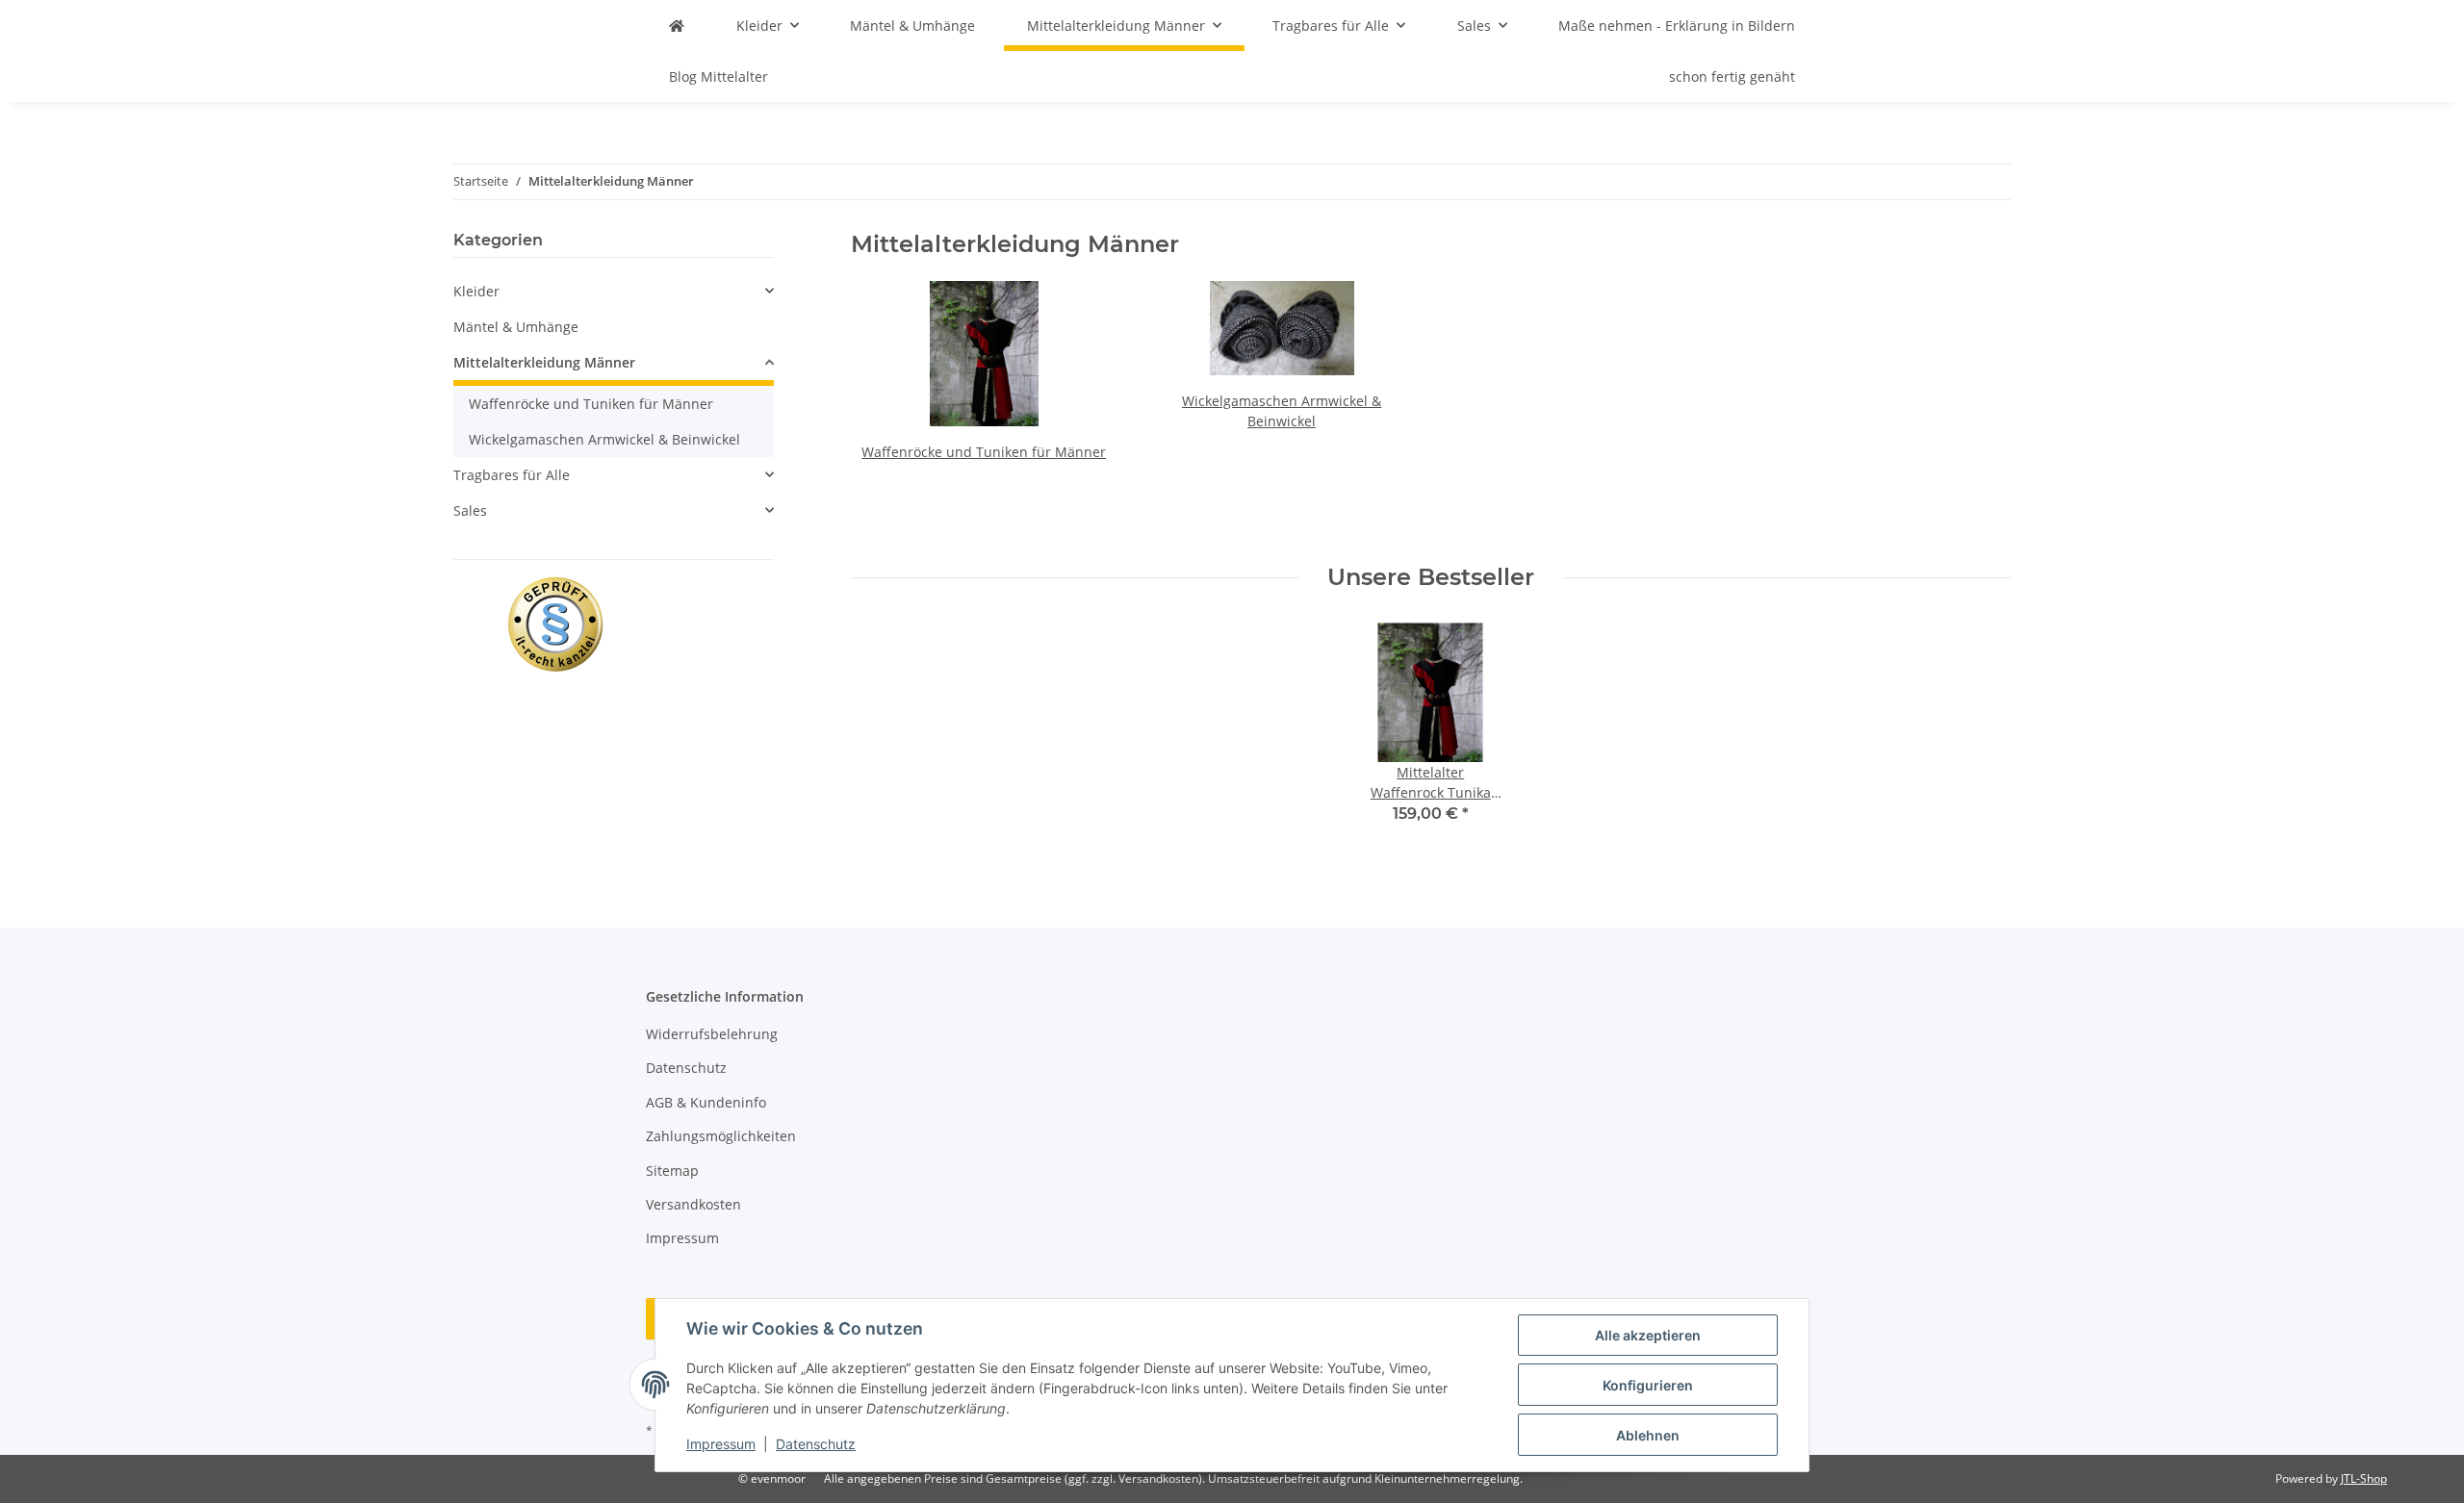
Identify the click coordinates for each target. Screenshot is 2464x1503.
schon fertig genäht (1732, 76)
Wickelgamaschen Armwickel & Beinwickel (604, 439)
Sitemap (672, 1171)
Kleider (476, 291)
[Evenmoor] (677, 25)
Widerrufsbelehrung (712, 1034)
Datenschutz (816, 1444)
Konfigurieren (1648, 1385)
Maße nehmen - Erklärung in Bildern (1677, 25)
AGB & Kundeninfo (706, 1102)
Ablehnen (1648, 1435)
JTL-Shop (2364, 1478)
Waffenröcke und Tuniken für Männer (984, 452)
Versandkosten (693, 1204)
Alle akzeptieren (1648, 1335)
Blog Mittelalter (719, 76)
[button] (614, 291)
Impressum (721, 1444)
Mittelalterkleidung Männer (544, 362)
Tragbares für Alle (512, 475)
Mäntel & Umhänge (516, 327)
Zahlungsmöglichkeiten (721, 1136)
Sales (470, 510)
